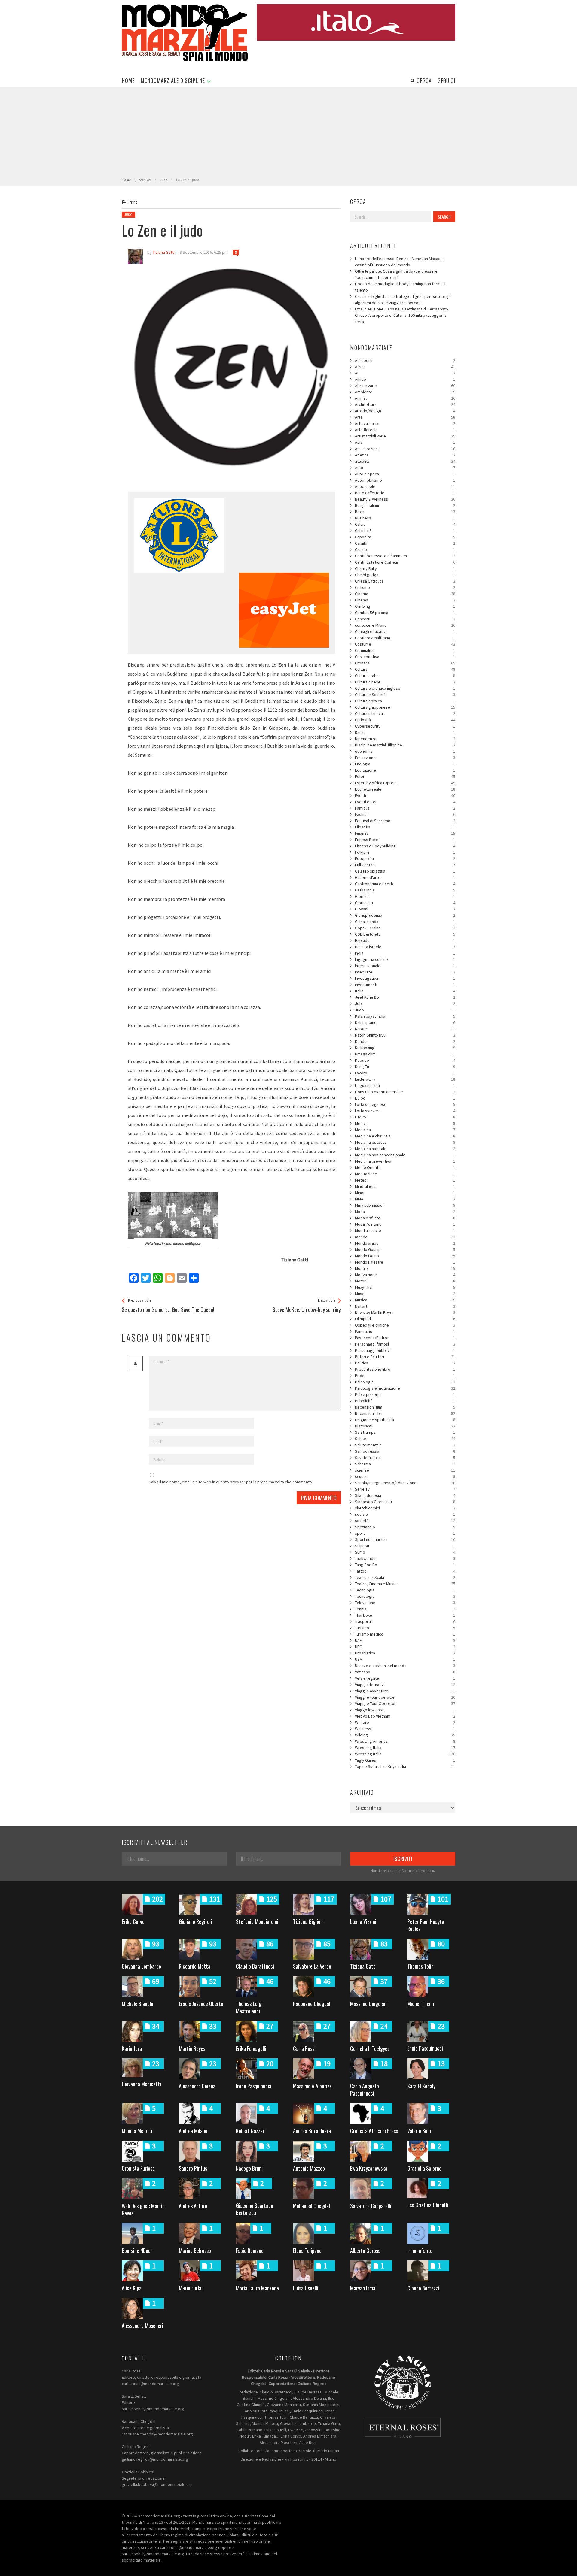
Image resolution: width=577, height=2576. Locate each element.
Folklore (405, 852)
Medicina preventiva (405, 1161)
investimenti (405, 985)
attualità (405, 461)
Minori (405, 1193)
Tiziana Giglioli (308, 1921)
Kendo (405, 1041)
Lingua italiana (405, 1085)
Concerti (405, 619)
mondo (405, 1237)
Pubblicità (405, 1401)
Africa (405, 367)
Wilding (405, 1735)
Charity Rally (405, 568)
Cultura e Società (405, 695)
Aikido (405, 379)
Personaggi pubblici (405, 1350)
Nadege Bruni (249, 2168)
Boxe (405, 512)
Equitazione (405, 770)
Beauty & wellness (405, 499)
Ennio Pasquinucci (425, 2048)
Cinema (405, 594)
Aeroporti (405, 360)
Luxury (405, 1117)
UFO (405, 1647)
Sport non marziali (405, 1539)
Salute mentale (405, 1445)
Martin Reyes (192, 2048)
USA (405, 1659)
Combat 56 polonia (405, 613)
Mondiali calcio (405, 1230)
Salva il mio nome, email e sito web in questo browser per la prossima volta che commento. (231, 1482)
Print (133, 202)
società (405, 1521)
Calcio (405, 524)
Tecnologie (405, 1596)
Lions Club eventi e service (405, 1092)
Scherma (405, 1464)
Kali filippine (405, 1022)
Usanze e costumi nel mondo (405, 1666)
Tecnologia (405, 1590)
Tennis (405, 1609)
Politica (405, 1363)
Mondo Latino (405, 1256)
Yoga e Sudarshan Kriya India (405, 1766)
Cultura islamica (405, 713)
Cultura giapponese (405, 707)
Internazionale (405, 966)
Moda (405, 1212)
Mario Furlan (191, 2288)
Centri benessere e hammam (405, 556)
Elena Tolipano (307, 2251)
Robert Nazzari (251, 2131)
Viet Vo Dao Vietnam (405, 1716)
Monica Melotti (137, 2131)
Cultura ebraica (405, 701)
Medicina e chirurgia (405, 1136)
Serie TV (405, 1489)
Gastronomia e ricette (405, 884)
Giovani (405, 909)
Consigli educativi (405, 631)
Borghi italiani (405, 505)
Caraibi (405, 543)
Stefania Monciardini (257, 1921)
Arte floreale (405, 430)
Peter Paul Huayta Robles (426, 1925)
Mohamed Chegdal (311, 2206)
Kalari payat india (405, 1016)
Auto (405, 468)
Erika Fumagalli (251, 2048)
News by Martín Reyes (405, 1312)
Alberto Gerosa (365, 2251)
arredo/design (405, 411)
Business (405, 518)
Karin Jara (132, 2048)
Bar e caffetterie (405, 493)
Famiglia (405, 808)
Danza (405, 732)
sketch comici (405, 1508)
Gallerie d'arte (405, 877)
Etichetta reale (405, 789)
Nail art (405, 1306)
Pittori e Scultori (405, 1357)
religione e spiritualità (405, 1420)
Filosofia (405, 827)
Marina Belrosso (195, 2251)
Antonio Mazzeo (309, 2168)
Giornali (405, 896)
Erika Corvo (133, 1921)
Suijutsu (405, 1546)
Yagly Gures (405, 1760)
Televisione (405, 1603)
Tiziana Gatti (363, 1966)
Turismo (405, 1628)
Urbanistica (405, 1653)
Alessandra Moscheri (142, 2326)
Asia (405, 442)
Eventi (405, 795)
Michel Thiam (421, 2004)
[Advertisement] (288, 132)
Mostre (405, 1268)
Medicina (405, 1130)
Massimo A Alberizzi (313, 2086)
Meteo (405, 1180)
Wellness (405, 1729)
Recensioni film (405, 1407)
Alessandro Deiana (197, 2086)
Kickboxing (405, 1048)
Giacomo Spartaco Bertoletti (255, 2209)
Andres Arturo (193, 2206)
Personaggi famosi (405, 1344)
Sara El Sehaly (421, 2086)
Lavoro (405, 1073)
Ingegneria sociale (405, 959)
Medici (405, 1123)
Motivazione (405, 1275)
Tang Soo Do (405, 1565)
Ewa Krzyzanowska (369, 2168)
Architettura (405, 404)
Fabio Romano (250, 2251)
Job (405, 1003)
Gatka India (405, 890)
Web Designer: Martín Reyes (143, 2209)
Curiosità (405, 720)
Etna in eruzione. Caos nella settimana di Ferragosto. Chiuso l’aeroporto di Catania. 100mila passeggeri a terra (402, 315)
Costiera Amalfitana (405, 638)
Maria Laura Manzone (257, 2288)
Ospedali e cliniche (405, 1325)
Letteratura (405, 1079)
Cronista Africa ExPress (374, 2131)
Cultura (405, 669)
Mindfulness (405, 1186)
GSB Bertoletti (405, 934)
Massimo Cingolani (369, 2004)
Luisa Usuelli (306, 2288)
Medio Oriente (405, 1167)
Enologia (405, 764)
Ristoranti (405, 1426)
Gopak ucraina (405, 928)
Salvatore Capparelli (371, 2206)
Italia (405, 991)
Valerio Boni (419, 2131)
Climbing (405, 606)
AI (405, 373)
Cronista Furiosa (138, 2168)
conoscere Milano (405, 625)
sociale (405, 1514)
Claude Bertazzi (423, 2288)
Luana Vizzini (363, 1921)
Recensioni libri (405, 1413)
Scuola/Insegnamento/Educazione (405, 1483)
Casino (405, 549)
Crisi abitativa (405, 657)
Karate (405, 1029)
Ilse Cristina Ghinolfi (428, 2205)
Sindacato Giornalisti (405, 1502)
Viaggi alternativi (405, 1685)
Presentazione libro (405, 1369)
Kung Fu (405, 1067)
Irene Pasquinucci (254, 2086)
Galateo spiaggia (405, 871)
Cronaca (405, 663)
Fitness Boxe (405, 840)
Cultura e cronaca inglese (405, 688)
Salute (405, 1439)
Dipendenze (405, 739)
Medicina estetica (405, 1142)
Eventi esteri (405, 802)
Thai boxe (405, 1615)
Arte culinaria (405, 423)
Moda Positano (405, 1224)
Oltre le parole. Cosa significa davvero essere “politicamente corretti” (396, 274)
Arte (405, 417)
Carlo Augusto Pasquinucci (365, 2090)
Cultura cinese (405, 682)
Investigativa (405, 978)
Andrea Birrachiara (312, 2131)
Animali (405, 398)
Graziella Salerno (424, 2168)
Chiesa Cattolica (405, 581)
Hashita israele (405, 947)
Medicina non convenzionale (405, 1155)
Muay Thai (405, 1287)
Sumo (405, 1552)
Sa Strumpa (405, 1432)
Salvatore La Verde (312, 1966)
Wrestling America (405, 1741)
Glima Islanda (405, 922)
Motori (405, 1281)
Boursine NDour (137, 2251)
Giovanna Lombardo (141, 1966)
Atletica (405, 455)
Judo (128, 215)
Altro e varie (405, 386)
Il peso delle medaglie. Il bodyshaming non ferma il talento (400, 287)
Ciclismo (405, 587)
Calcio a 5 (405, 531)
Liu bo (405, 1098)
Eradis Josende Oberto (201, 2004)
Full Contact (405, 865)
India (405, 953)
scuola (405, 1476)
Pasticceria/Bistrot (405, 1338)
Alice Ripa (132, 2288)
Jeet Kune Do (405, 997)
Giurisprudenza (405, 915)
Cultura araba (405, 676)
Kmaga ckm (405, 1054)
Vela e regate (405, 1678)
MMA (405, 1199)
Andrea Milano (193, 2131)
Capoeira (405, 537)
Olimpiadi (405, 1319)
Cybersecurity (405, 726)
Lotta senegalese (405, 1104)
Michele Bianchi (137, 2004)
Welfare (405, 1722)
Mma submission (405, 1205)
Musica (405, 1300)
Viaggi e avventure (405, 1691)
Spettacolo (405, 1527)
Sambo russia (405, 1451)
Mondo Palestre (405, 1262)
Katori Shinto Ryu (405, 1035)
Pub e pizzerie (405, 1394)
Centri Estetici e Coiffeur (405, 562)
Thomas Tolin (420, 1966)
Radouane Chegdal (312, 2004)
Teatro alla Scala (405, 1577)
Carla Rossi (304, 2048)
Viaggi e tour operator (405, 1697)
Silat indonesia (405, 1495)
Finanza (405, 833)
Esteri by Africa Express (405, 783)
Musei (405, 1294)
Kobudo (405, 1060)
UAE (405, 1640)
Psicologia (405, 1382)
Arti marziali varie (405, 436)
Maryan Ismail (364, 2288)
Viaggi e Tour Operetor (405, 1703)
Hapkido (405, 940)
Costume (405, 644)
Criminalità (405, 650)
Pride (405, 1376)
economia (405, 751)
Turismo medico (405, 1634)
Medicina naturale (405, 1149)
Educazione (405, 758)
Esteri (405, 776)
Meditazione (405, 1174)
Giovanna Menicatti (141, 2084)
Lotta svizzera (405, 1111)
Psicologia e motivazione (405, 1388)
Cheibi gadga (405, 575)
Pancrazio (405, 1331)
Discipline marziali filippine (405, 745)
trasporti (405, 1621)
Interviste (405, 972)
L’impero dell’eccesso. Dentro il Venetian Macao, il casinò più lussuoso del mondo (400, 262)
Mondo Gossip (405, 1249)
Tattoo (405, 1571)
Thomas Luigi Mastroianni (249, 2007)
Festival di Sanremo (405, 821)
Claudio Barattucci (255, 1966)
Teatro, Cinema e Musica (405, 1584)
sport (405, 1533)
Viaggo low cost (405, 1710)
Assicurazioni (405, 449)
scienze (405, 1470)
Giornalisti (405, 903)
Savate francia (405, 1458)
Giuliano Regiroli (195, 1921)
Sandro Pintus (193, 2168)
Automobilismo (405, 480)
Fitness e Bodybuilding (405, 846)
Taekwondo (405, 1558)
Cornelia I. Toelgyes (370, 2048)
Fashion (405, 814)
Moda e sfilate (405, 1218)
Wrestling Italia (405, 1748)
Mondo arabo (405, 1243)
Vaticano (405, 1672)
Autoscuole (405, 486)
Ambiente (405, 392)
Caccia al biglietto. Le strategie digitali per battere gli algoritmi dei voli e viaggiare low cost (403, 300)
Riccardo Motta (195, 1966)
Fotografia (405, 858)
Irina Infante (420, 2251)
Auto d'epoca (405, 474)
